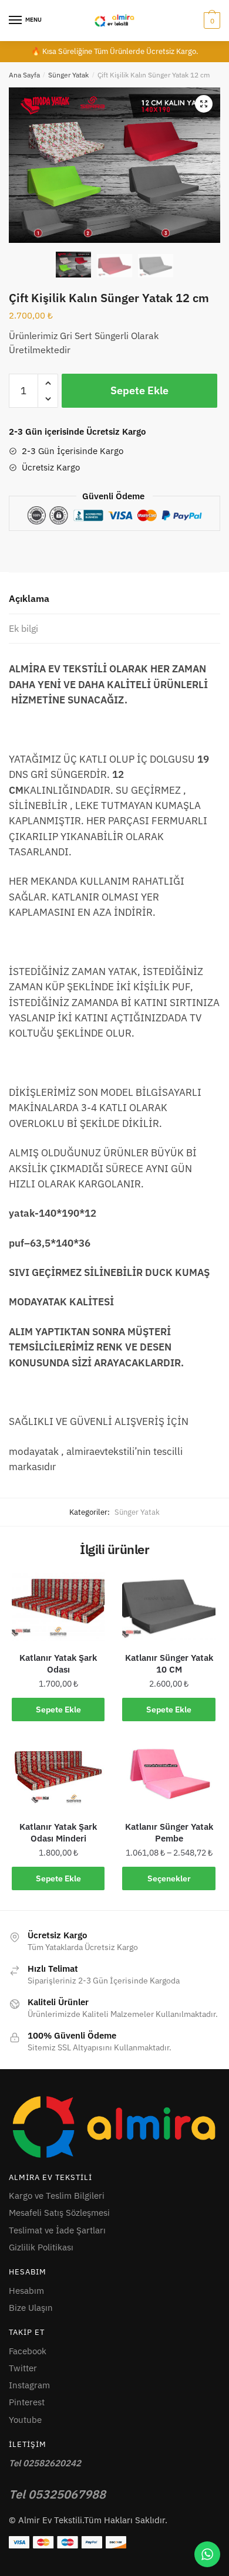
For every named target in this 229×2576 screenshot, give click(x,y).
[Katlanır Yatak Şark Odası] (58, 1607)
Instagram (29, 2385)
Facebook (28, 2351)
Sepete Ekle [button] (58, 1710)
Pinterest (27, 2402)
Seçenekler (169, 1878)
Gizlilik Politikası (41, 2247)
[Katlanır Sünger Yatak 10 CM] (169, 1607)
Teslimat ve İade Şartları (57, 2230)
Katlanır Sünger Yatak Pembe (169, 1832)
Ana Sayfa (24, 75)
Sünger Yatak (68, 75)
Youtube (25, 2420)
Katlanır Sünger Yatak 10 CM (169, 1663)
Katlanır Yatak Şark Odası (58, 1663)
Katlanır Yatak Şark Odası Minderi (58, 1832)
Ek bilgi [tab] (23, 628)
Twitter (23, 2368)
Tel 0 (57, 2494)
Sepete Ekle (139, 390)
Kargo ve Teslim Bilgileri (57, 2196)
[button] (204, 104)
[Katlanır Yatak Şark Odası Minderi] (58, 1776)
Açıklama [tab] (29, 598)
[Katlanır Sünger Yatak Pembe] (169, 1776)
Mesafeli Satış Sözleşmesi (59, 2213)
